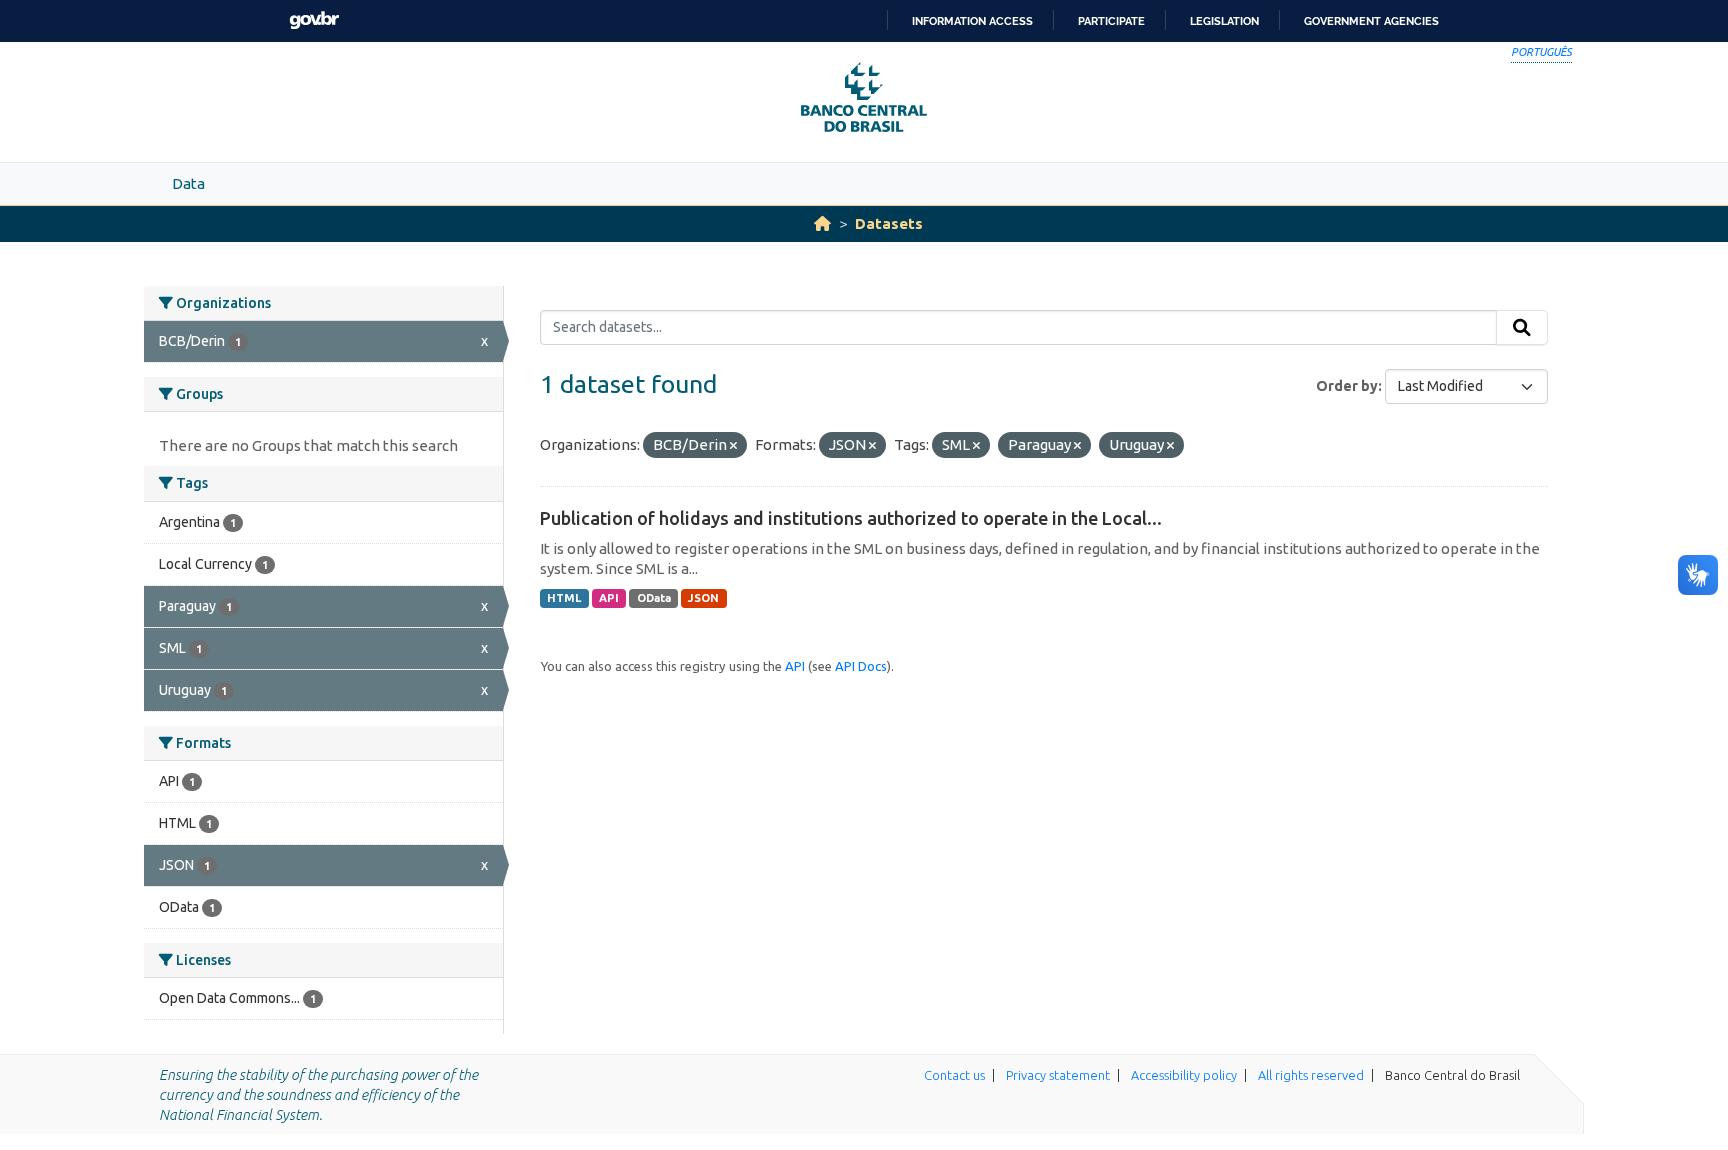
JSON (703, 598)
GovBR (314, 20)
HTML (564, 598)
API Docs (861, 666)
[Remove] (733, 446)
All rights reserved (1311, 1075)
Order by (1347, 386)
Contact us (954, 1075)
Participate (1111, 21)
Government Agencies (1371, 21)
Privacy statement (1058, 1075)
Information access (972, 21)
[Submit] (1522, 328)
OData (654, 598)
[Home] (822, 223)
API (609, 598)
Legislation (1224, 21)
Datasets (889, 223)
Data (188, 183)
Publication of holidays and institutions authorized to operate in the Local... (851, 518)
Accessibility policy (1184, 1075)
